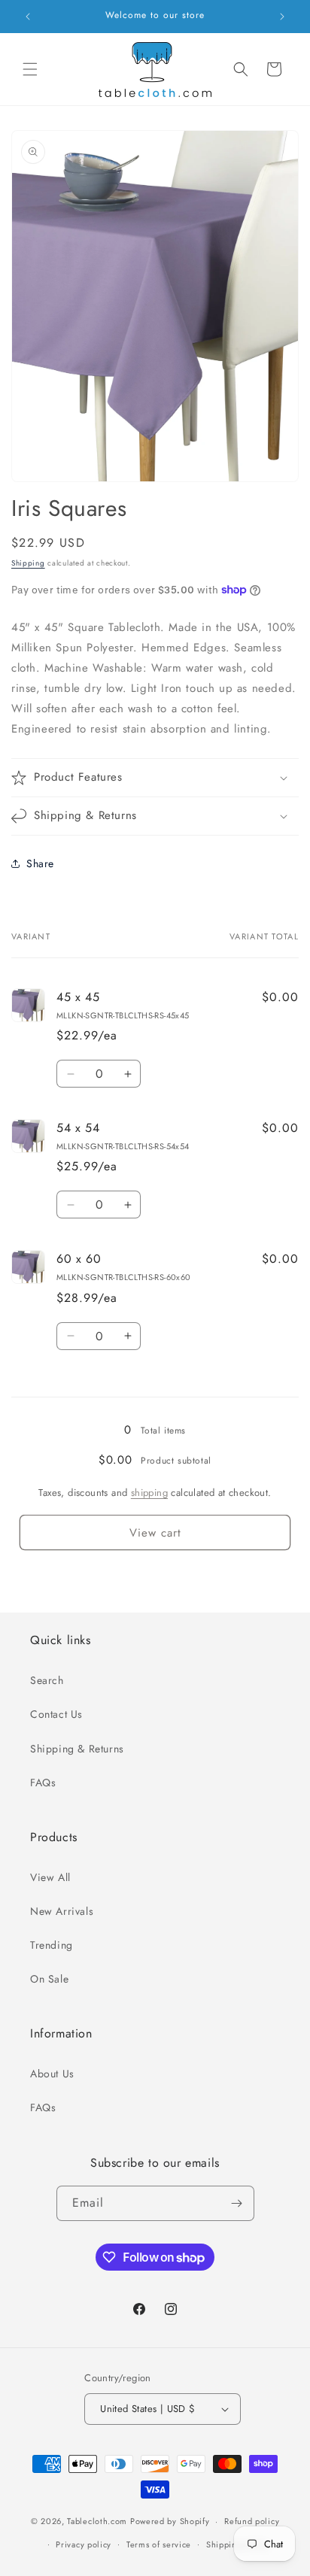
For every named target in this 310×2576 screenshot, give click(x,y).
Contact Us (56, 1714)
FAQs (43, 1783)
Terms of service (159, 2544)
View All (50, 1877)
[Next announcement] (282, 17)
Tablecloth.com (97, 2521)
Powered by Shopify (170, 2521)
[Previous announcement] (28, 17)
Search (47, 1680)
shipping (149, 1493)
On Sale (49, 1979)
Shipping (28, 563)
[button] (30, 69)
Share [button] (40, 863)
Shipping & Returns (77, 1749)
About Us (52, 2074)
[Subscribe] (237, 2203)
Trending (52, 1945)
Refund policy (252, 2521)
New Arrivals (62, 1911)
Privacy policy (84, 2544)
